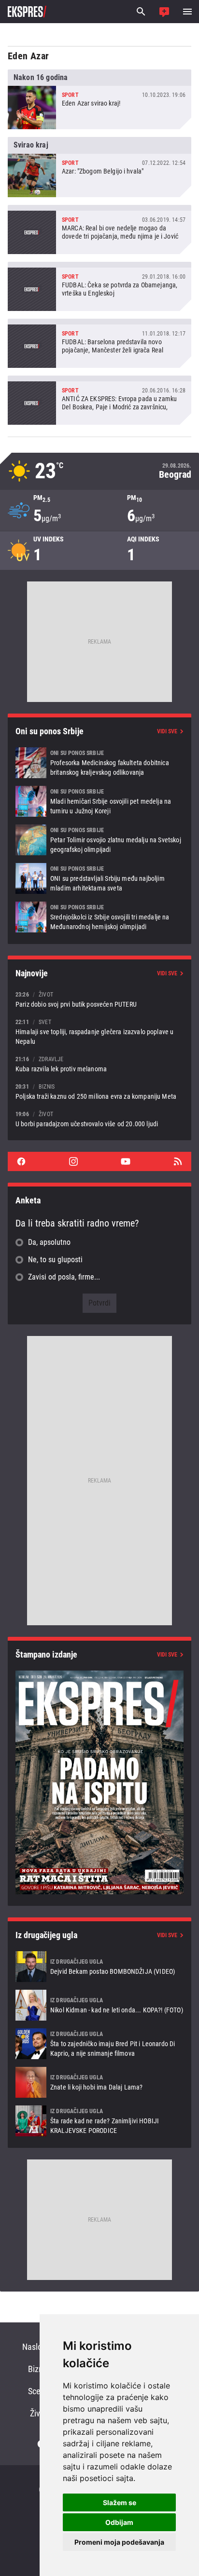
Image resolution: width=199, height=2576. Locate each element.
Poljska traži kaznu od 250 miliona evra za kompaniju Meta (99, 1091)
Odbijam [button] (119, 2522)
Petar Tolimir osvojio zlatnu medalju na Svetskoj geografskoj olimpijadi (99, 840)
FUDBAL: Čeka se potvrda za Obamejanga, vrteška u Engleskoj (99, 286)
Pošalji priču (164, 12)
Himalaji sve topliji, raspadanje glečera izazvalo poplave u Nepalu (99, 1032)
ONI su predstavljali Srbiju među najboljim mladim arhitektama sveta (99, 878)
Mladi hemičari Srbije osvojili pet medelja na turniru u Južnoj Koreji (99, 801)
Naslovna (38, 2347)
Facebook (21, 1161)
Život (38, 2413)
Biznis (38, 2369)
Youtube (126, 1161)
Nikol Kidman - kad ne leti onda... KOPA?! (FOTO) (99, 2005)
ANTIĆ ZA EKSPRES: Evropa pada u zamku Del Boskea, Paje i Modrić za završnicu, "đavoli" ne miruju (99, 400)
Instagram (73, 1161)
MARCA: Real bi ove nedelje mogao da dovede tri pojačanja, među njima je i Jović (99, 229)
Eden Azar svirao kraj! (99, 99)
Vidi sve (167, 731)
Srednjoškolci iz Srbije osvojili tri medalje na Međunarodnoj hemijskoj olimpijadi (99, 917)
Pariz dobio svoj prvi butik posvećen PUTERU (99, 999)
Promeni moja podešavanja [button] (119, 2542)
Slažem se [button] (120, 2502)
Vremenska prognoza (99, 471)
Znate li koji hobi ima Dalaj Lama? (99, 2082)
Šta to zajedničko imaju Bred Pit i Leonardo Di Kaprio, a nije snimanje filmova (99, 2044)
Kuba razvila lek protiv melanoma (99, 1064)
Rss (178, 1161)
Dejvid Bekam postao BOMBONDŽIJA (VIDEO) (99, 1967)
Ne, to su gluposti (55, 1260)
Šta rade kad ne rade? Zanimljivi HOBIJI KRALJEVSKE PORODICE (99, 2121)
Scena (38, 2391)
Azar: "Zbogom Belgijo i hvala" (99, 167)
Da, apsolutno (49, 1242)
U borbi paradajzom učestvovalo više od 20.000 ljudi (99, 1119)
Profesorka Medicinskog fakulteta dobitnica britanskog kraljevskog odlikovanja (99, 763)
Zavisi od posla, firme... (64, 1277)
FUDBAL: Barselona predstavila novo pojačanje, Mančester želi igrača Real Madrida (99, 343)
